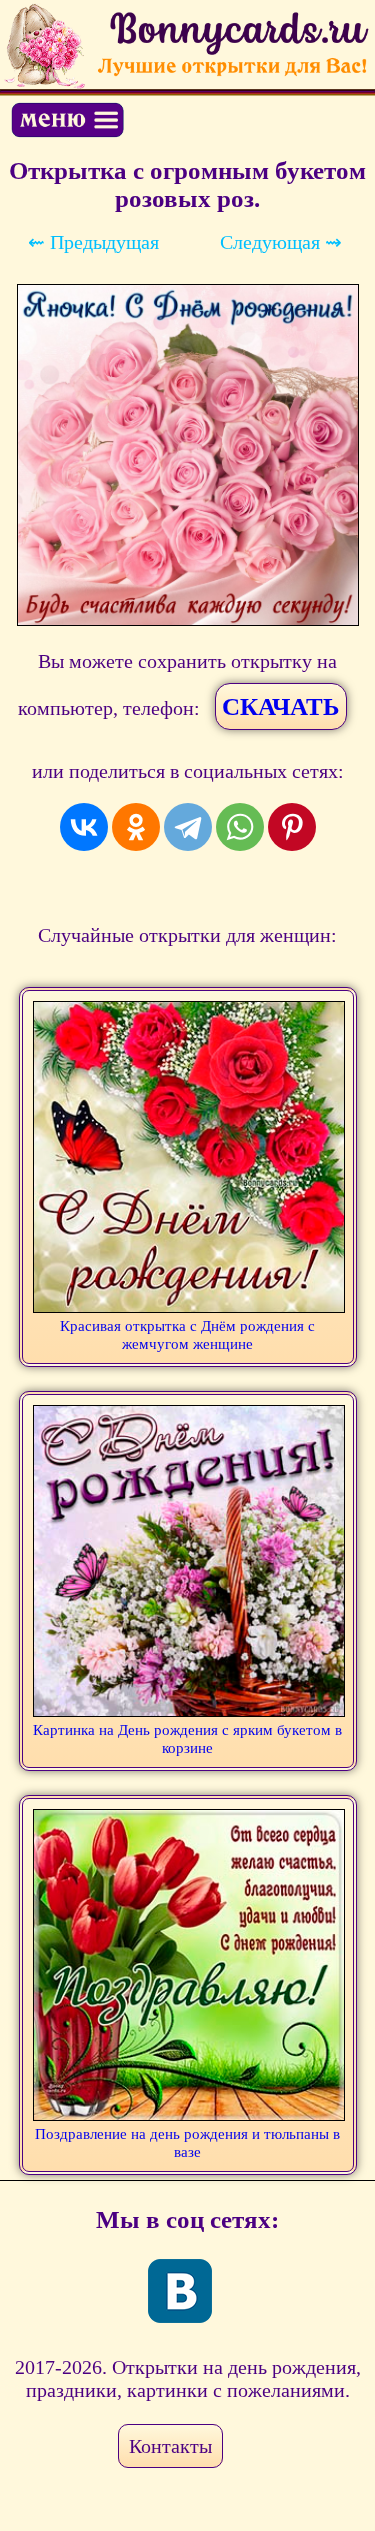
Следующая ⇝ (281, 242)
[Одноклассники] (136, 827)
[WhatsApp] (240, 827)
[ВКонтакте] (84, 827)
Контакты (170, 2446)
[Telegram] (188, 827)
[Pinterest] (292, 827)
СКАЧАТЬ (281, 706)
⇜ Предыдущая (93, 242)
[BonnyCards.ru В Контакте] (180, 2291)
